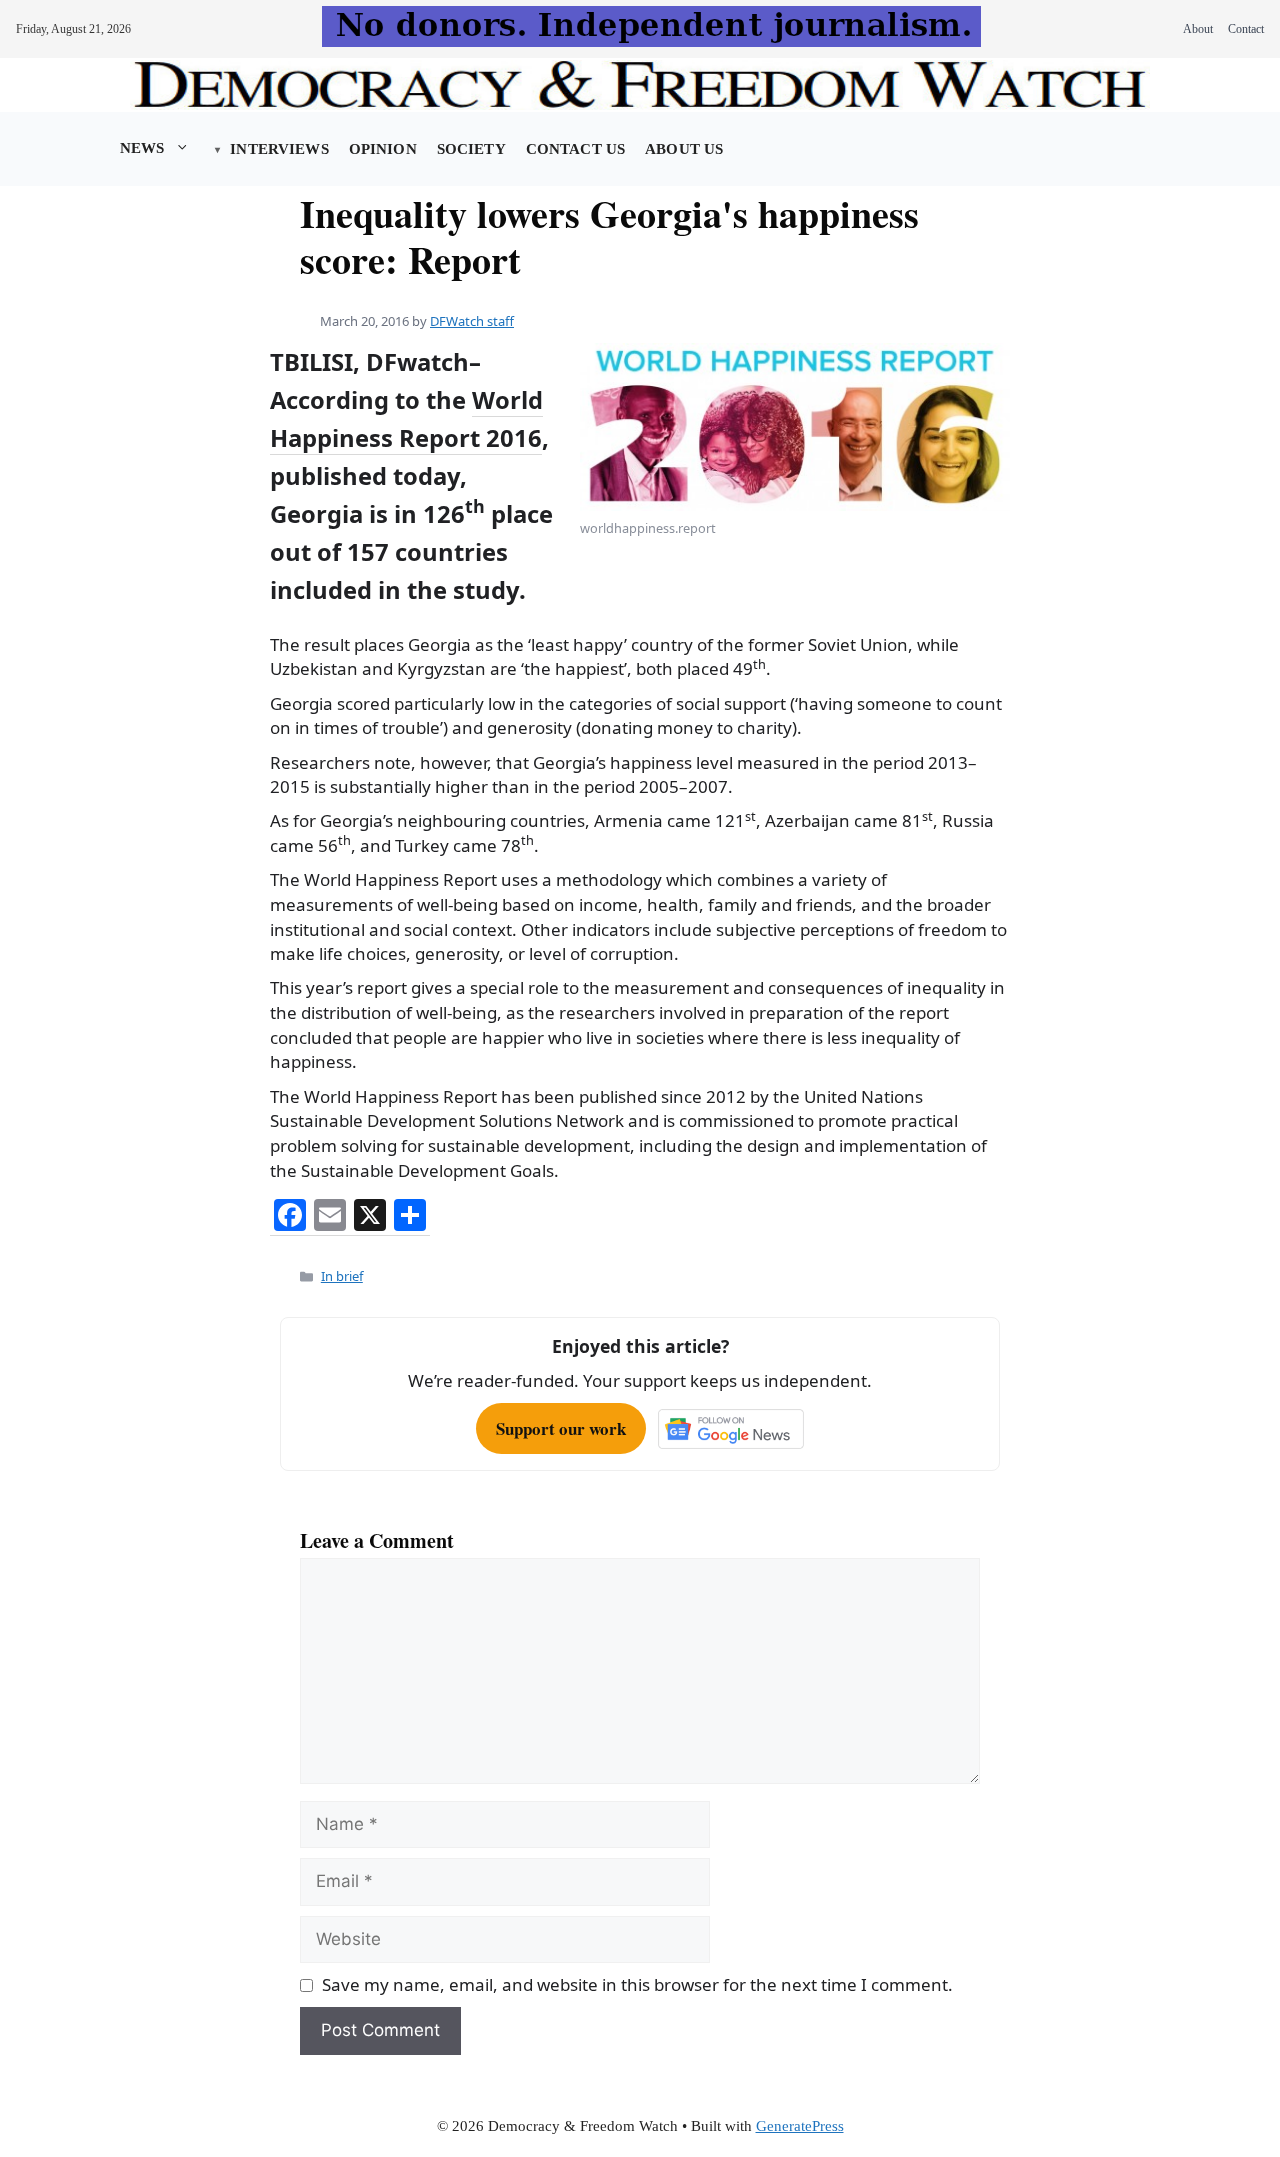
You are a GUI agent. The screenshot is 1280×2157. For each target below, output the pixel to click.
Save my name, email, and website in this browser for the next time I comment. (637, 1984)
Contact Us (575, 149)
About (1198, 29)
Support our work (561, 1428)
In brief (342, 1276)
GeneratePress (800, 2126)
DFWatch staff (472, 321)
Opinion (383, 149)
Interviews (279, 149)
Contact (1246, 29)
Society (471, 149)
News (142, 148)
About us (684, 149)
